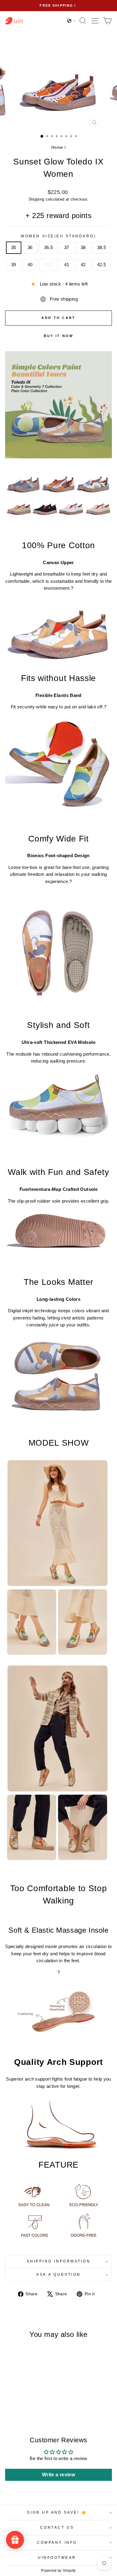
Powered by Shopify (58, 2571)
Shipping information (59, 2261)
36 (30, 248)
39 (14, 265)
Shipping (36, 199)
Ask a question (58, 2274)
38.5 (102, 248)
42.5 (102, 265)
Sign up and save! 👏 (57, 2512)
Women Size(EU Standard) (58, 236)
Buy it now (59, 336)
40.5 (48, 265)
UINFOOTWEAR (57, 2557)
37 (67, 248)
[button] (71, 21)
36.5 (48, 248)
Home (57, 147)
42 (83, 265)
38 (83, 248)
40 (30, 265)
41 (67, 265)
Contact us (57, 2527)
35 (14, 248)
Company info (57, 2542)
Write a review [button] (58, 2475)
